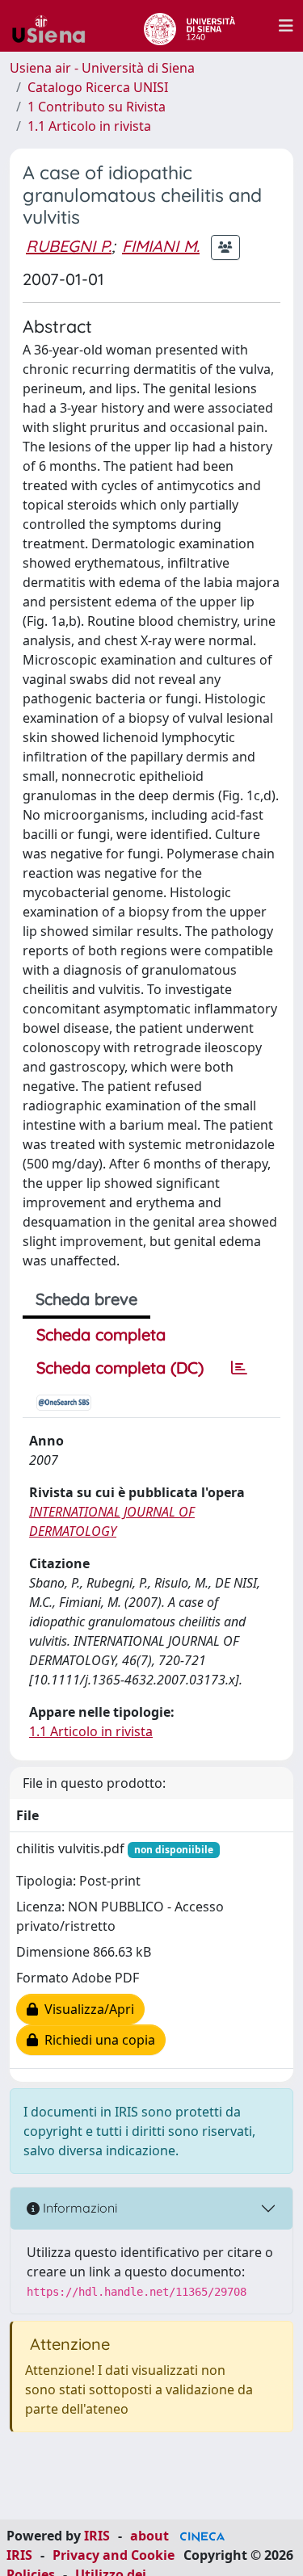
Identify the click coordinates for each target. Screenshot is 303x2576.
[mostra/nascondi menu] (286, 26)
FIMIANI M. (161, 246)
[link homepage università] (189, 26)
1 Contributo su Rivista (97, 107)
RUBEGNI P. (69, 246)
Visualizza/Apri (86, 2009)
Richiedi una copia (97, 2040)
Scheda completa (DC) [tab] (120, 1368)
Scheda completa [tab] (101, 1334)
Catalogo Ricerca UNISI (98, 87)
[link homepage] (55, 26)
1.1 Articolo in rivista (89, 126)
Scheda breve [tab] (86, 1299)
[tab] (239, 1368)
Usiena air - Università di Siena (102, 68)
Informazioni (78, 2208)
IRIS (97, 2536)
